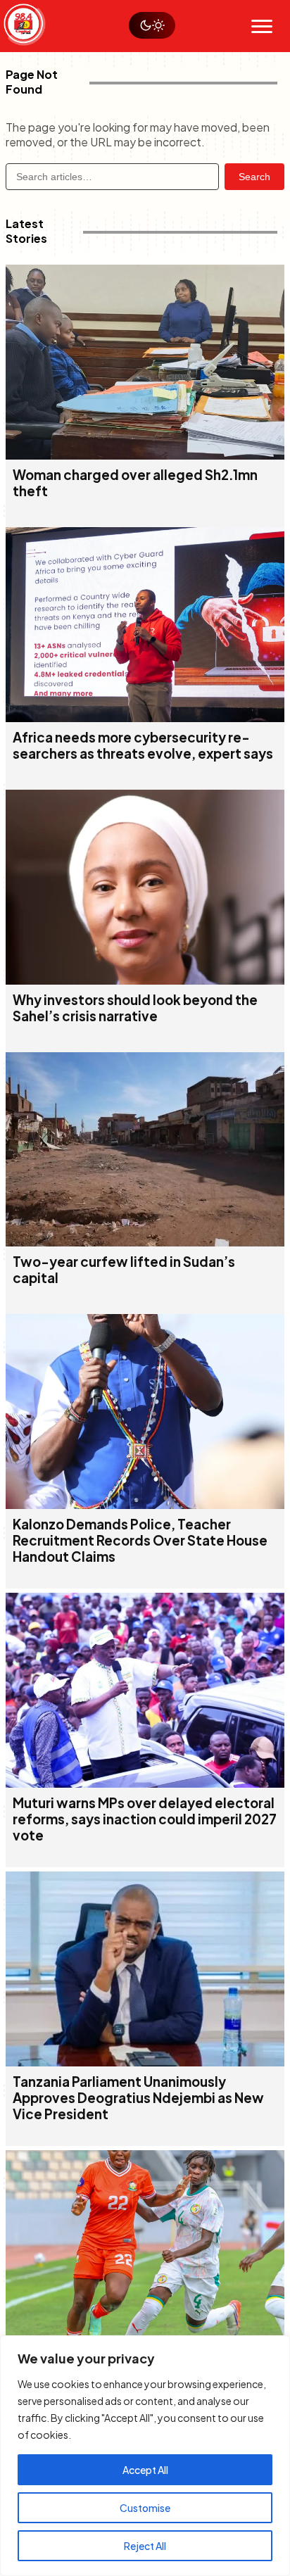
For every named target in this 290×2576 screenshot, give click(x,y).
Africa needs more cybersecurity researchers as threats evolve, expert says (143, 745)
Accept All (145, 2470)
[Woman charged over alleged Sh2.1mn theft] (145, 455)
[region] (145, 2456)
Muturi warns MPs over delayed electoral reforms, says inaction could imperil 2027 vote (145, 1819)
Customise (145, 2508)
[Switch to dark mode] (152, 25)
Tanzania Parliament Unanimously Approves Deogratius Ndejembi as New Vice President (138, 2098)
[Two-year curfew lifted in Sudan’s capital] (145, 1242)
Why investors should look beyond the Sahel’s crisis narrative (135, 1008)
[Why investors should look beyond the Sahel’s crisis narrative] (145, 980)
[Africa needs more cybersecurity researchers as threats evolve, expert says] (145, 718)
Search (254, 177)
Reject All (145, 2546)
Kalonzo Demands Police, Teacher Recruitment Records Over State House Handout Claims (140, 1540)
